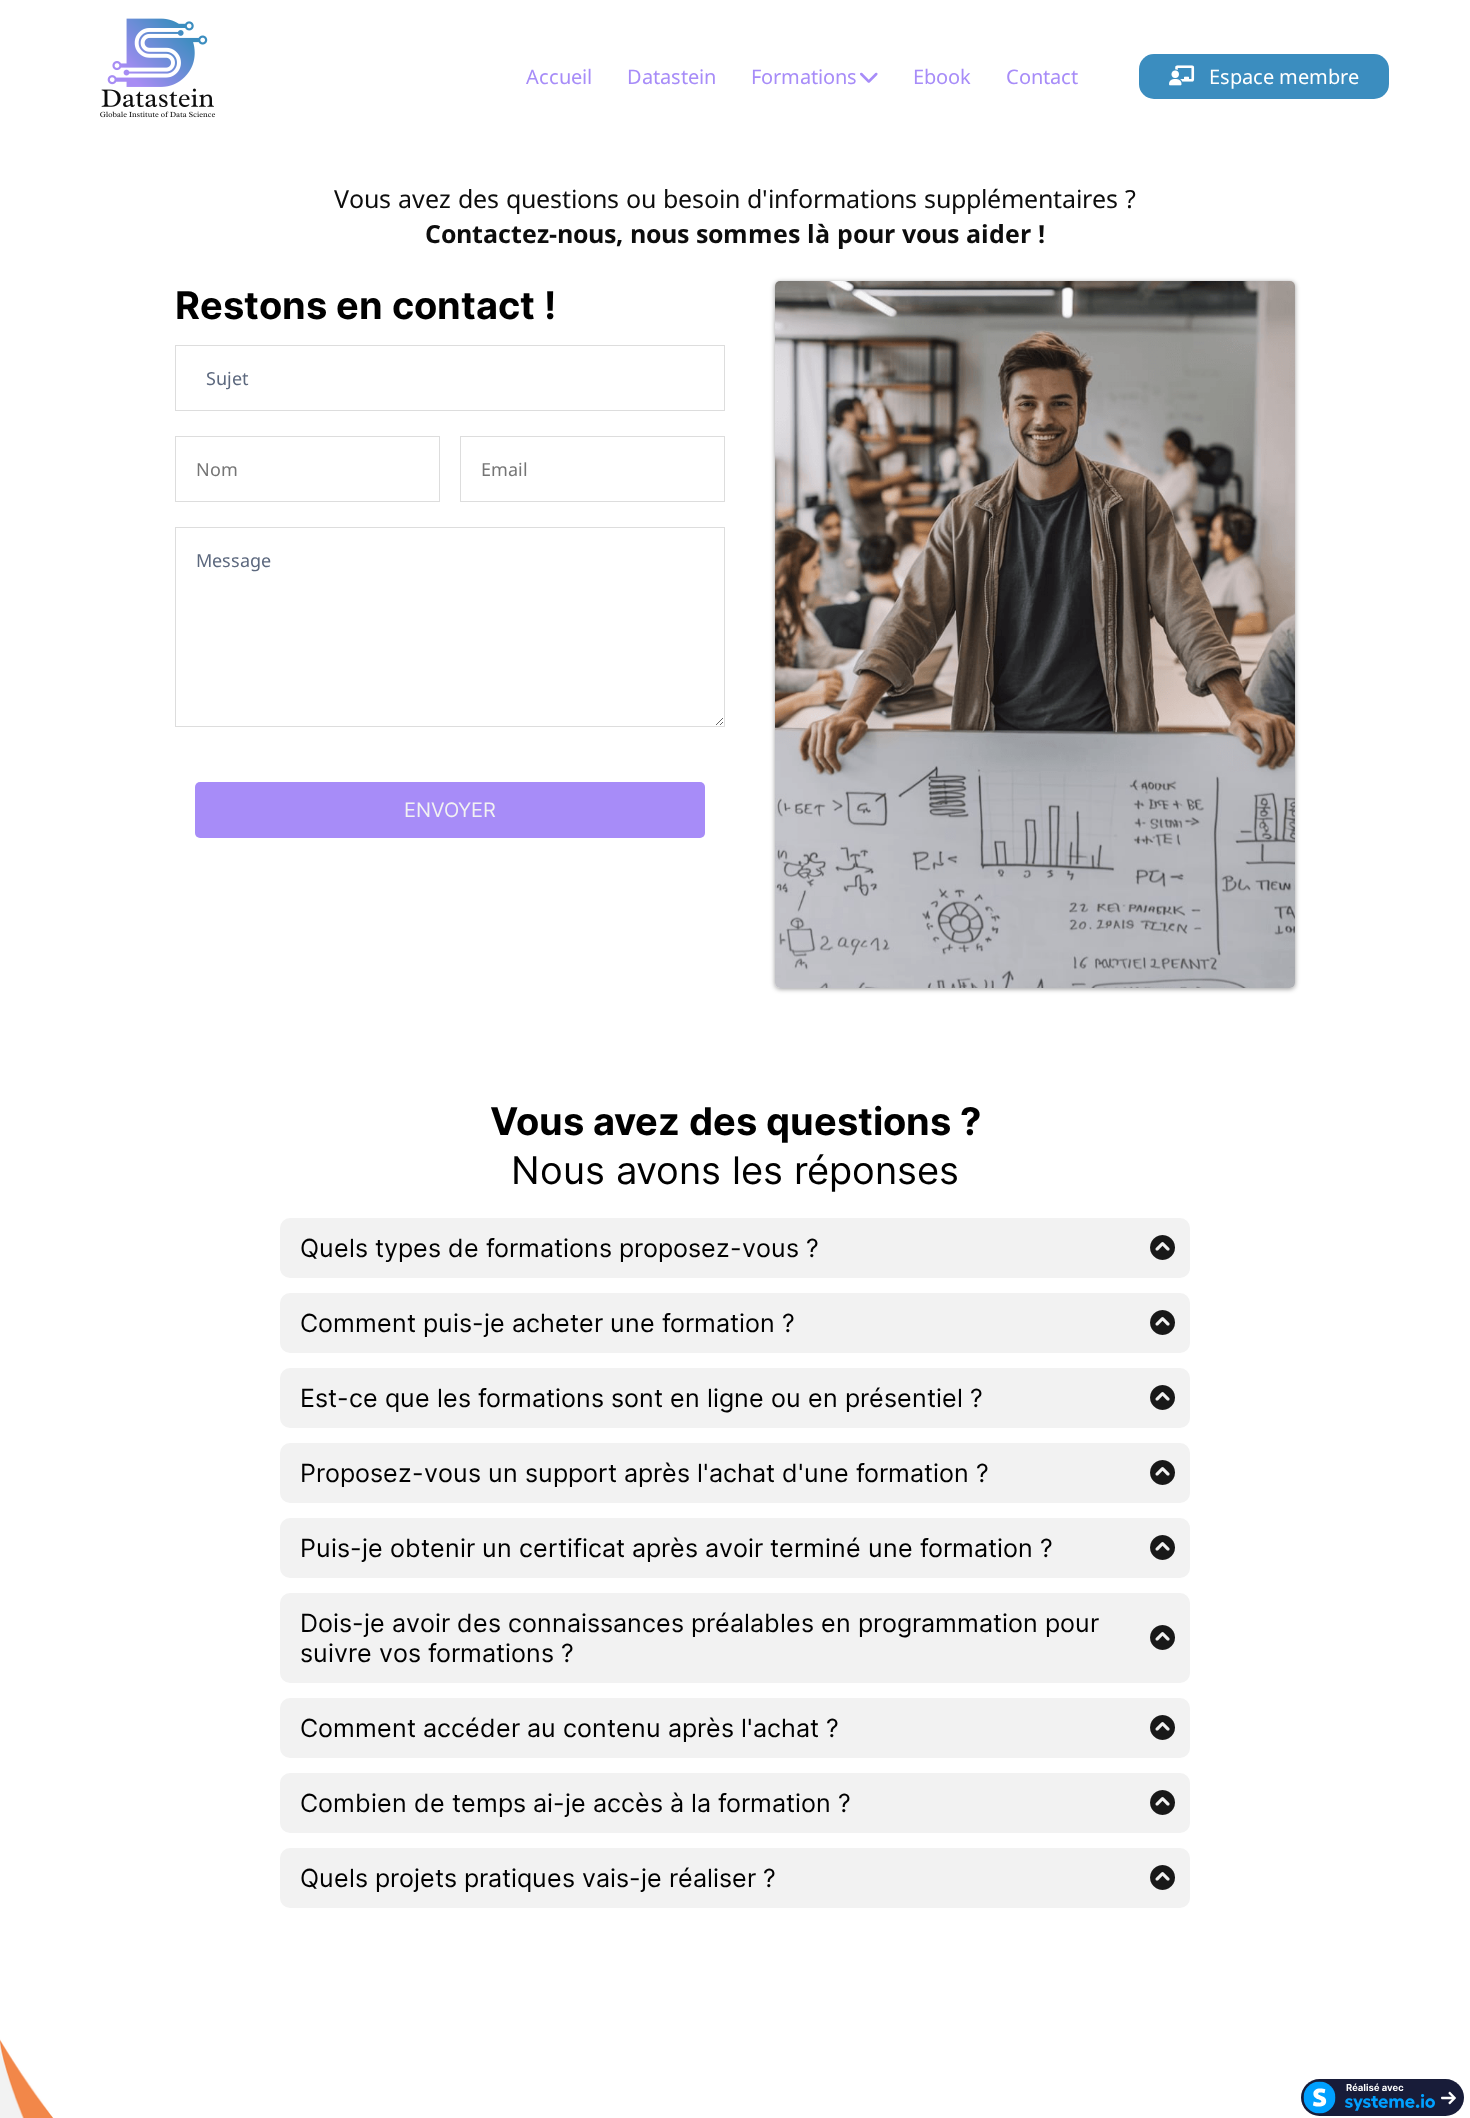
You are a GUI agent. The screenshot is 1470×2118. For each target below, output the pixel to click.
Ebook (942, 76)
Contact (1042, 76)
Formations (804, 76)
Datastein (671, 76)
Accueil (559, 76)
